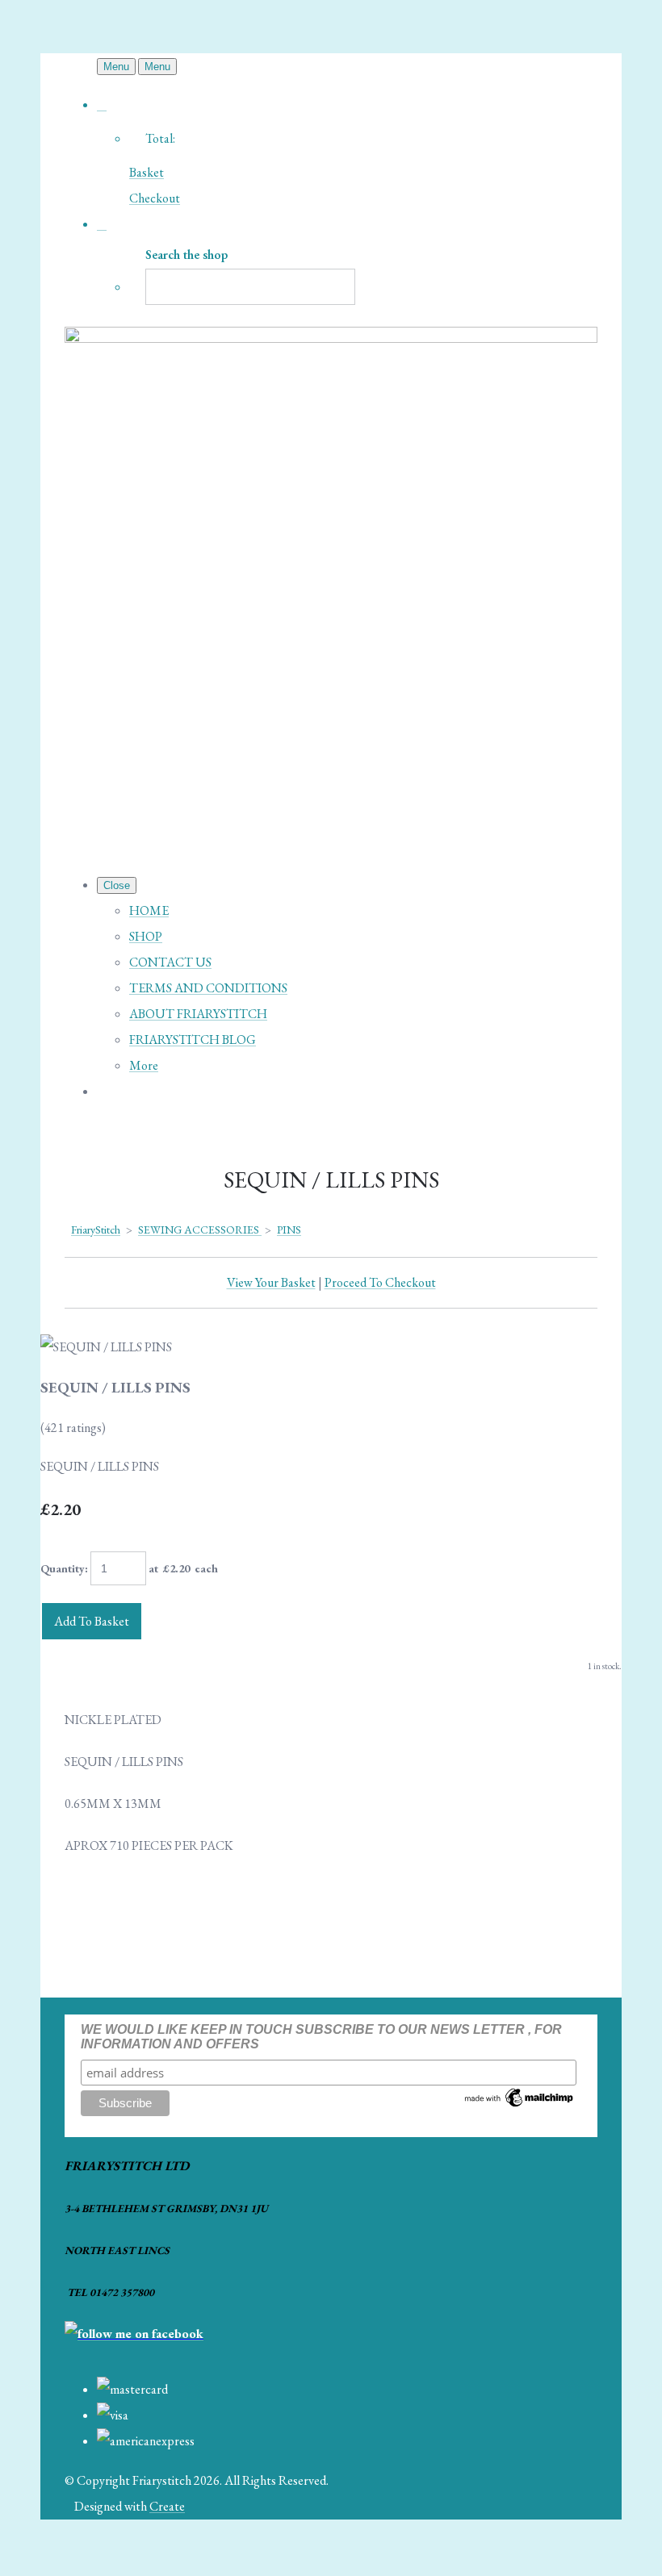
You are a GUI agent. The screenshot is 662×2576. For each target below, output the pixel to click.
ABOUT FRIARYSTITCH (198, 1014)
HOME (149, 910)
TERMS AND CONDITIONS (208, 988)
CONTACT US (170, 962)
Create (167, 2506)
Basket (147, 172)
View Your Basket (271, 1282)
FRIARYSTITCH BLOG (193, 1040)
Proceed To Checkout (380, 1282)
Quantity (63, 1568)
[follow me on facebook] (134, 2334)
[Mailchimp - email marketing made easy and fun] (520, 2105)
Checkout (155, 198)
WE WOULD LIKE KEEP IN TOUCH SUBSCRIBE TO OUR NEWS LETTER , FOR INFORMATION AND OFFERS (321, 2037)
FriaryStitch (96, 1230)
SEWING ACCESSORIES (200, 1230)
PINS (289, 1230)
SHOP (146, 936)
